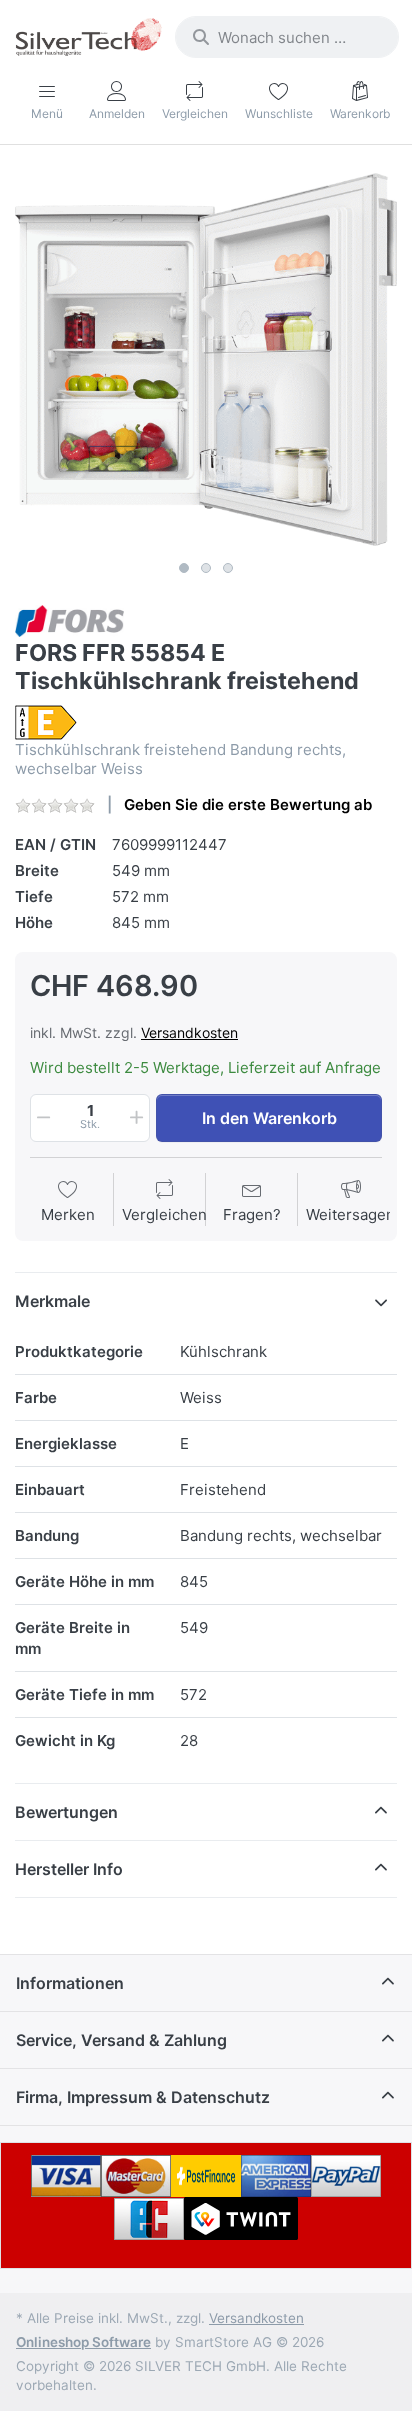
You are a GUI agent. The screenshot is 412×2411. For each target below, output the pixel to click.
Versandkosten (189, 1032)
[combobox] (287, 37)
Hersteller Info (69, 1869)
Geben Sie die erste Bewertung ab (248, 804)
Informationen (70, 1983)
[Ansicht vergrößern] (206, 360)
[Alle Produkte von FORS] (69, 619)
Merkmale (52, 1301)
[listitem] (206, 360)
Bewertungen (66, 1812)
